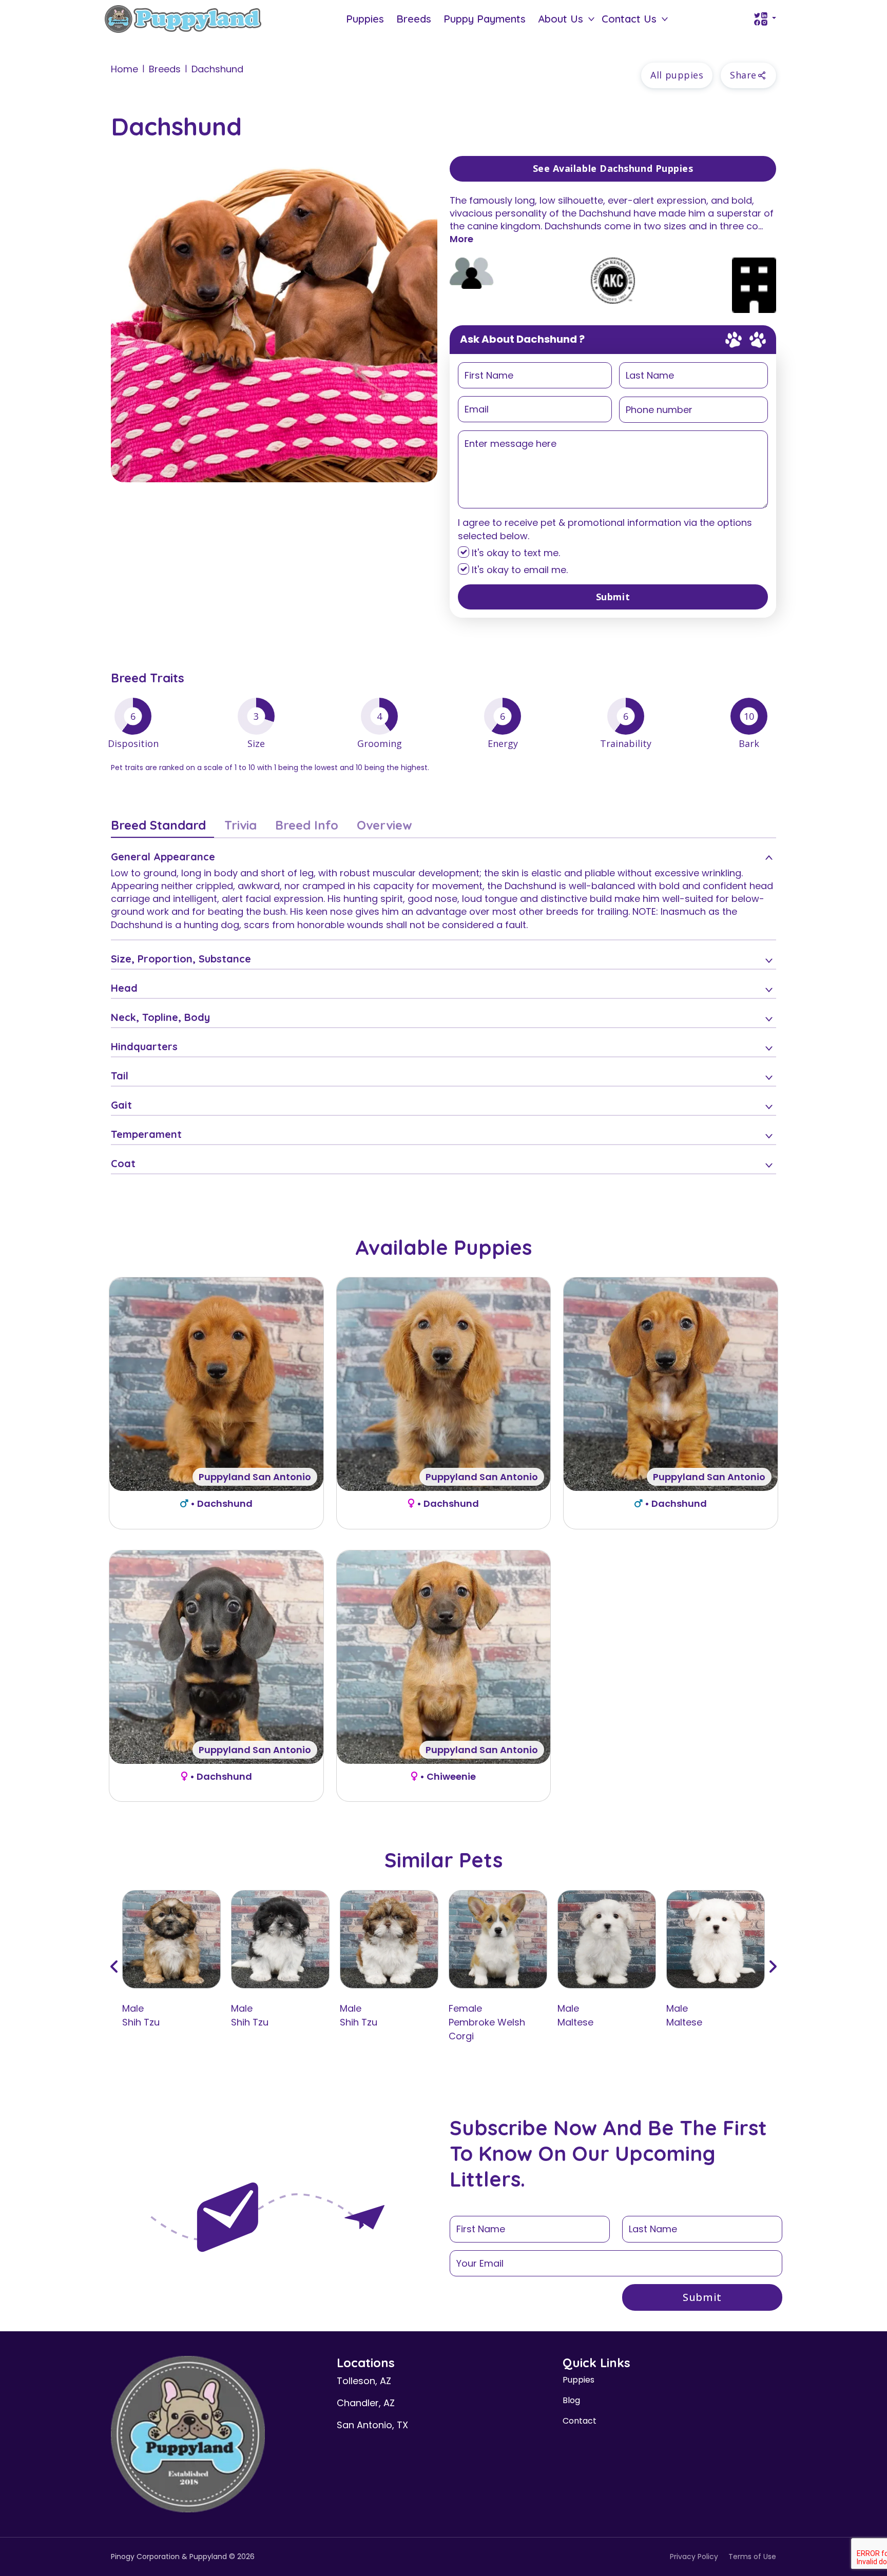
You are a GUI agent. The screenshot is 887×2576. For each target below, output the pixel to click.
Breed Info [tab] (307, 825)
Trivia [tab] (240, 825)
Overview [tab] (384, 825)
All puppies (677, 75)
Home (124, 69)
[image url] (183, 18)
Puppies (365, 19)
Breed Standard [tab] (158, 825)
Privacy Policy (694, 2557)
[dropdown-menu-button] (591, 19)
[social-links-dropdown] (765, 19)
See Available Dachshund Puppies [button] (613, 168)
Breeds (414, 19)
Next (773, 1967)
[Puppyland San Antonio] (216, 1383)
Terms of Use (752, 2557)
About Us (561, 19)
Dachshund (217, 69)
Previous (114, 1967)
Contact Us (629, 19)
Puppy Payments (485, 19)
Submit (613, 597)
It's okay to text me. (515, 553)
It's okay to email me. (518, 570)
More (461, 239)
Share (743, 75)
